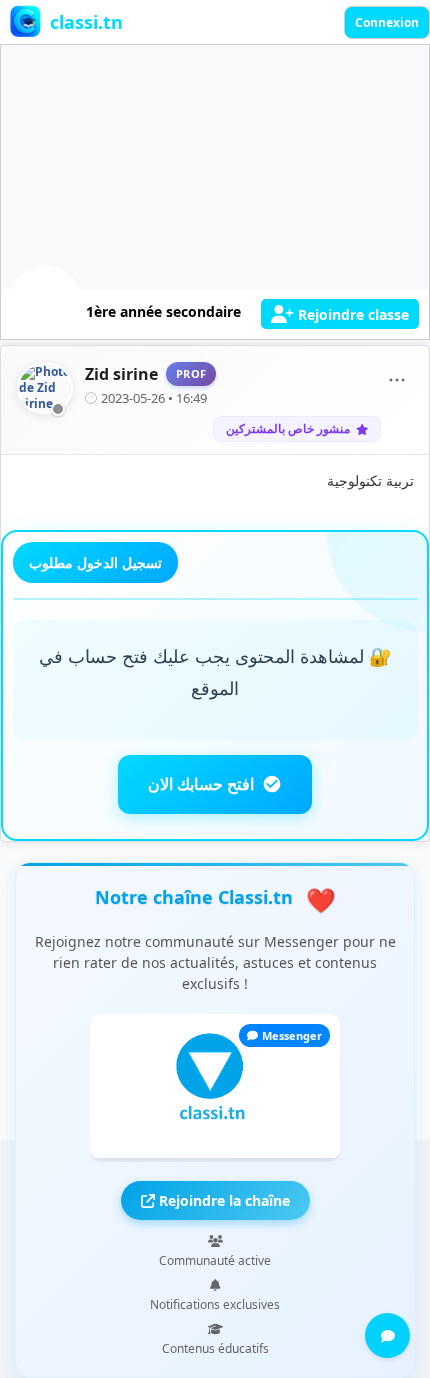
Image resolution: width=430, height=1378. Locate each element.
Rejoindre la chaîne (222, 1200)
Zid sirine (121, 374)
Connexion (387, 22)
